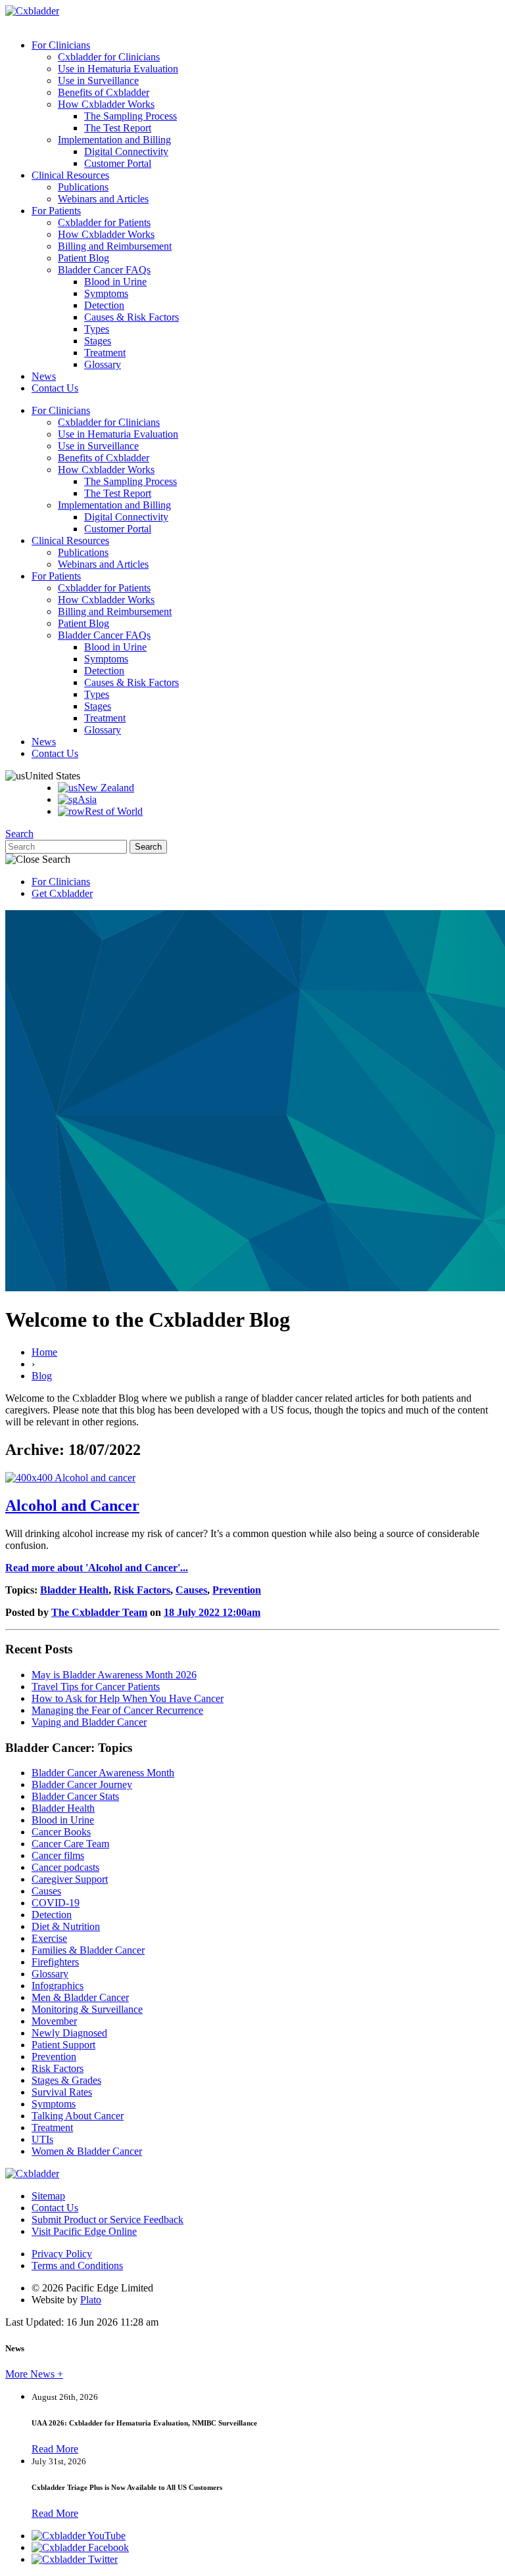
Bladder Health (74, 1590)
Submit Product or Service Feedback (108, 2219)
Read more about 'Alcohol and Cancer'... (97, 1568)
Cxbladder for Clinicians (109, 57)
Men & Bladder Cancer (80, 1997)
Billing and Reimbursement (115, 246)
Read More (55, 2449)
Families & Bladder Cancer (88, 1950)
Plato (91, 2300)
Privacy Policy (62, 2254)
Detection (104, 305)
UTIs (42, 2139)
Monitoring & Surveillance (87, 2009)
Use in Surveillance (98, 80)
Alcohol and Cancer (72, 1506)
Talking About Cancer (78, 2116)
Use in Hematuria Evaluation (118, 69)
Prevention (237, 1590)
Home (44, 1352)
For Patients (56, 211)
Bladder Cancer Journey (82, 1784)
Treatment (105, 353)
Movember (54, 2021)
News (44, 376)
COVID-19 (56, 1903)
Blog (42, 1376)
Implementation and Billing (114, 140)
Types (97, 329)
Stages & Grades (66, 2080)
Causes (191, 1590)
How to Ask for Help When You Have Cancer (128, 1698)
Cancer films (58, 1855)
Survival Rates (62, 2092)
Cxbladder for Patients (104, 222)
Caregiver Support (70, 1879)
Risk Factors (142, 1590)
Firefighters (55, 1962)
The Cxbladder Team (99, 1612)
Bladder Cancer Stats (75, 1796)
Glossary (103, 364)
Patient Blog (84, 258)
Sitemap (48, 2196)
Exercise (49, 1938)
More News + (34, 2374)
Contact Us (55, 388)
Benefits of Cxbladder (104, 92)
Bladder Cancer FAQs (104, 270)
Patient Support (63, 2045)
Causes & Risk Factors (132, 317)
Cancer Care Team (70, 1844)
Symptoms (106, 293)
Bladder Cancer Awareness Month (103, 1773)
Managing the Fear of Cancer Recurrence (117, 1710)
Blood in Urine (115, 282)
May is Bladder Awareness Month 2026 (114, 1675)
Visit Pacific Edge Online (84, 2231)
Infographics (58, 1986)
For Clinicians (61, 45)
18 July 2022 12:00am (212, 1612)
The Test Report (118, 128)
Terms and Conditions (77, 2265)
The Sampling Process (131, 116)
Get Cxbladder (62, 893)
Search (19, 834)
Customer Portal (118, 163)
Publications (83, 187)
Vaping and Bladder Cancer (89, 1722)
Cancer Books (61, 1832)
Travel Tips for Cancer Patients (96, 1687)
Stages (98, 341)
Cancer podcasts (65, 1867)
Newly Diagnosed (69, 2033)
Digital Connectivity (126, 151)
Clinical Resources (70, 175)
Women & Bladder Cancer (87, 2151)
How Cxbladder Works (106, 104)
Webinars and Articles (103, 199)
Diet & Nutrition (66, 1926)
